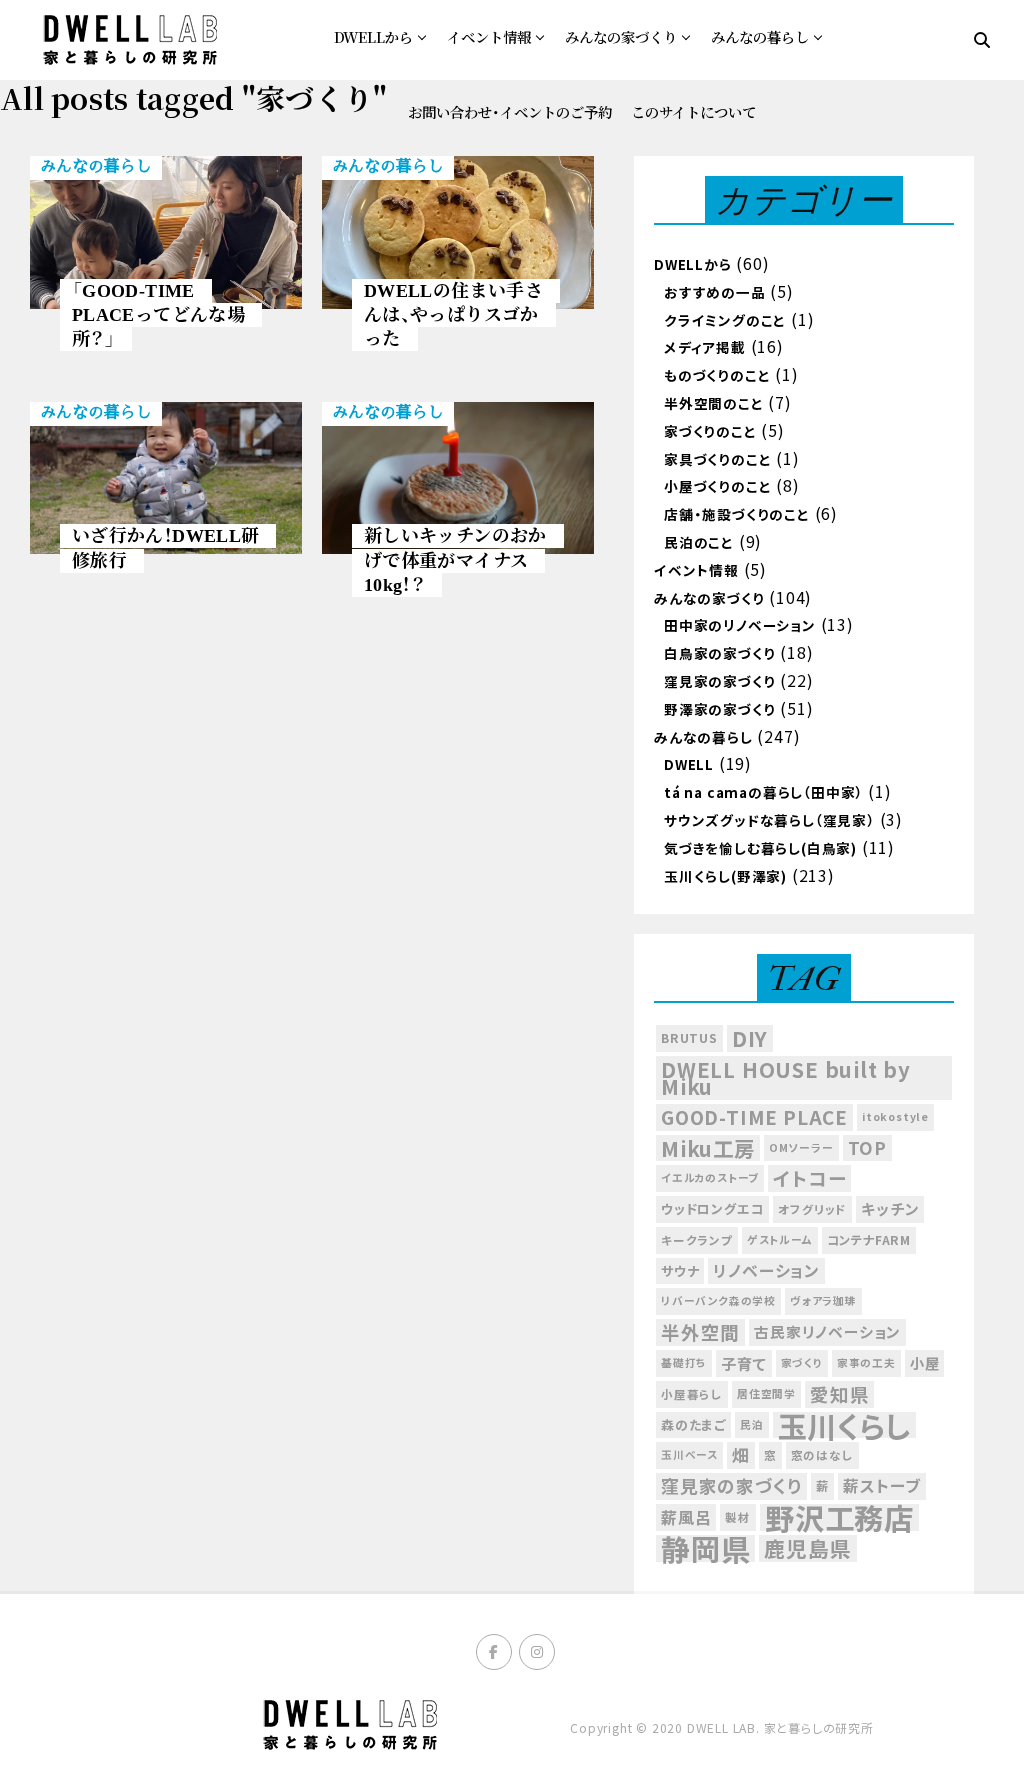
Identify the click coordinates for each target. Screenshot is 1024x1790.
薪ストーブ (882, 1485)
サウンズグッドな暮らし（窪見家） (769, 820)
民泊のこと (699, 542)
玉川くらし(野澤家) (725, 876)
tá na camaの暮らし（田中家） (763, 792)
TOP (867, 1147)
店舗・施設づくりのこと (737, 514)
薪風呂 (686, 1517)
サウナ (680, 1270)
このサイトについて (693, 111)
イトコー (809, 1178)
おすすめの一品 (715, 292)
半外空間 (700, 1332)
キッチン (890, 1208)
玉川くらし (844, 1425)
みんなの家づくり (621, 36)
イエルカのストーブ (710, 1177)
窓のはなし (822, 1455)
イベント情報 (489, 36)
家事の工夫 (866, 1362)
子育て (743, 1363)
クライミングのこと (725, 320)
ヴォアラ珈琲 (823, 1300)
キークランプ (697, 1240)
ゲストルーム (780, 1239)
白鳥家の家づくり (719, 653)
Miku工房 (708, 1148)
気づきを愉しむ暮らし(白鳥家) (760, 848)
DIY (750, 1038)
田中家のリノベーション (740, 625)
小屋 (925, 1362)
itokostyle (895, 1116)
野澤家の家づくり (719, 709)
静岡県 (705, 1548)
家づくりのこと (710, 431)
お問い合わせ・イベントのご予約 (510, 111)
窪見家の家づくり (719, 681)
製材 (738, 1517)
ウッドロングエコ (712, 1208)
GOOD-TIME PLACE (754, 1117)
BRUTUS (689, 1038)
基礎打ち (684, 1362)
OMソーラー (801, 1147)
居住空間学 (766, 1393)
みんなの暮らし (760, 36)
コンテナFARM (869, 1240)
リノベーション (766, 1270)
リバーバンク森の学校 (718, 1300)
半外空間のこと (714, 403)
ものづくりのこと (717, 375)
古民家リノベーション (827, 1331)
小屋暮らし (692, 1394)
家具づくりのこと (717, 459)
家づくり (802, 1362)
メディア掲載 (705, 347)
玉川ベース (689, 1454)
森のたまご (693, 1424)
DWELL (689, 764)
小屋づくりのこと (717, 486)
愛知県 (839, 1394)
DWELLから (374, 36)
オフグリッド (812, 1209)
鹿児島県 (807, 1548)
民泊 (752, 1424)
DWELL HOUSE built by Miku (786, 1078)
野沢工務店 (839, 1517)
